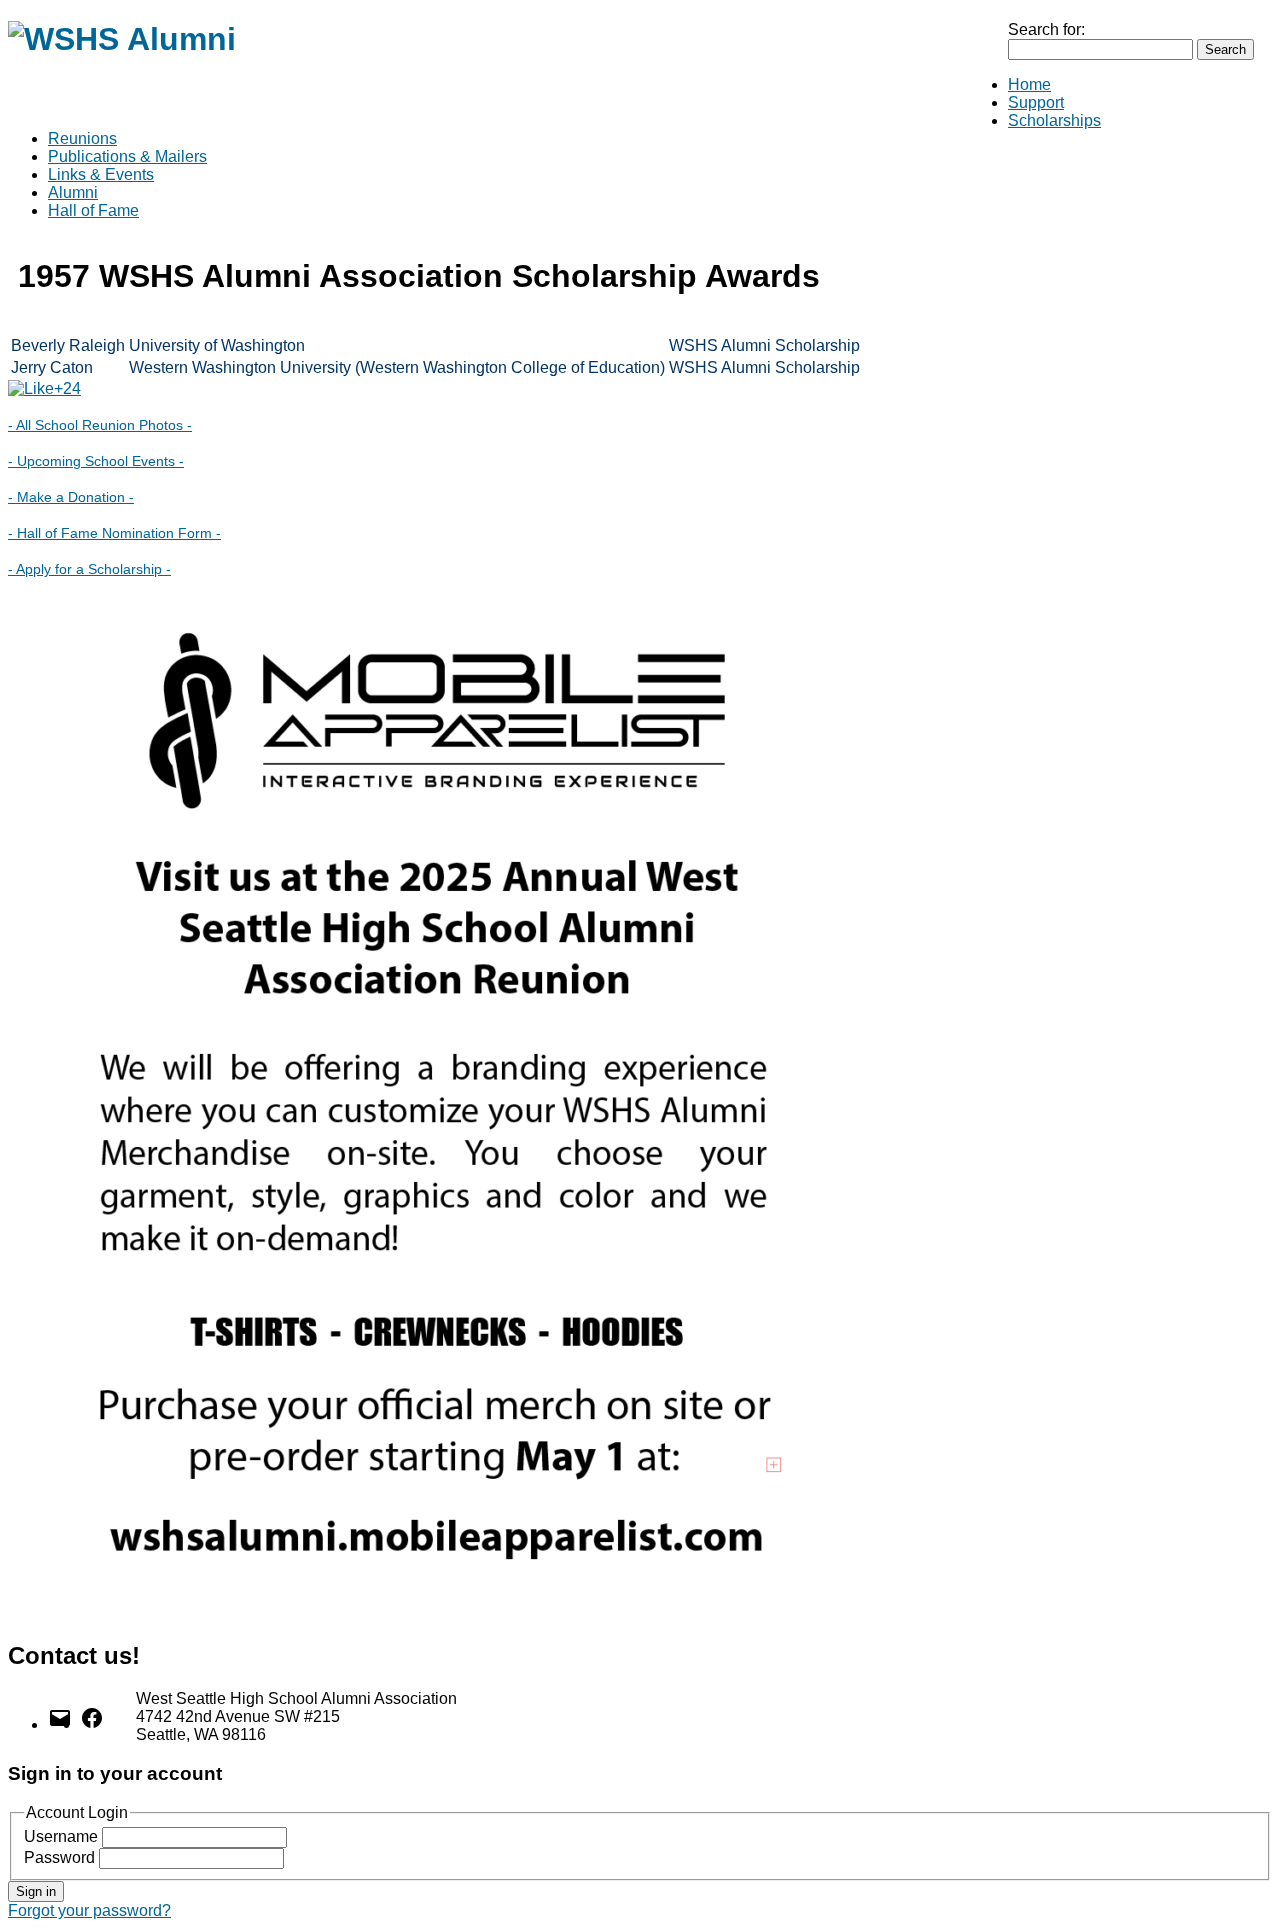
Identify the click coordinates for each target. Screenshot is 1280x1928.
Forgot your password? (89, 1910)
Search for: (1046, 29)
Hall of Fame (93, 210)
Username (61, 1836)
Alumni (73, 192)
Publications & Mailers (127, 156)
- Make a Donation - (71, 497)
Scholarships (1054, 120)
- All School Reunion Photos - (100, 425)
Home (1029, 84)
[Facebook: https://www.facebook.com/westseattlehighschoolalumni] (92, 1724)
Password (59, 1857)
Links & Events (101, 174)
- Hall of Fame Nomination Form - (114, 533)
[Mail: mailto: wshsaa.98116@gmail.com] (60, 1724)
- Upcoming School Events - (96, 461)
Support (1036, 102)
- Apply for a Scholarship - (89, 569)
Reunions (82, 138)
